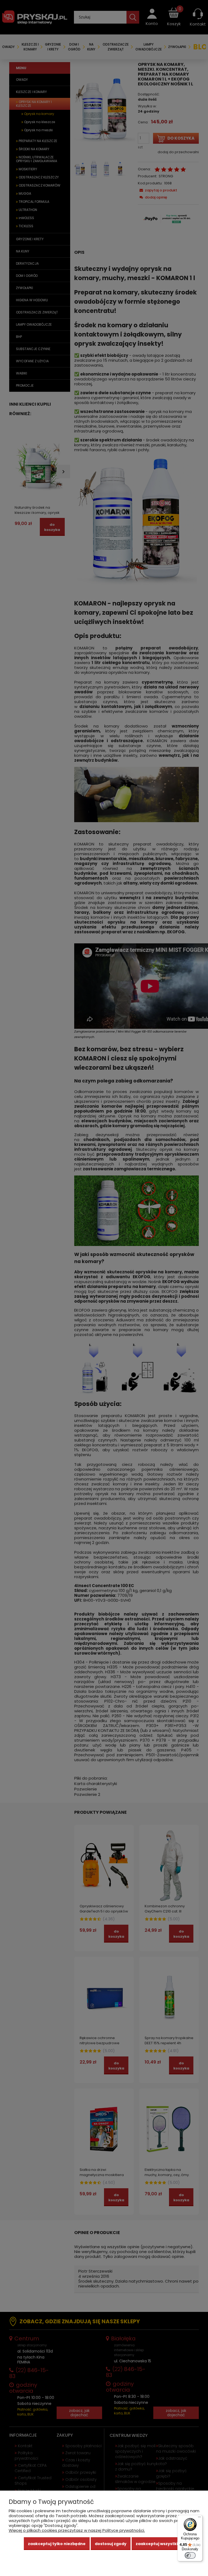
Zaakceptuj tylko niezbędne (57, 2544)
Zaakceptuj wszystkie (158, 2544)
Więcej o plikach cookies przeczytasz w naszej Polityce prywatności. (77, 2530)
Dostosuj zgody (111, 2544)
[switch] (190, 2555)
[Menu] (199, 2518)
